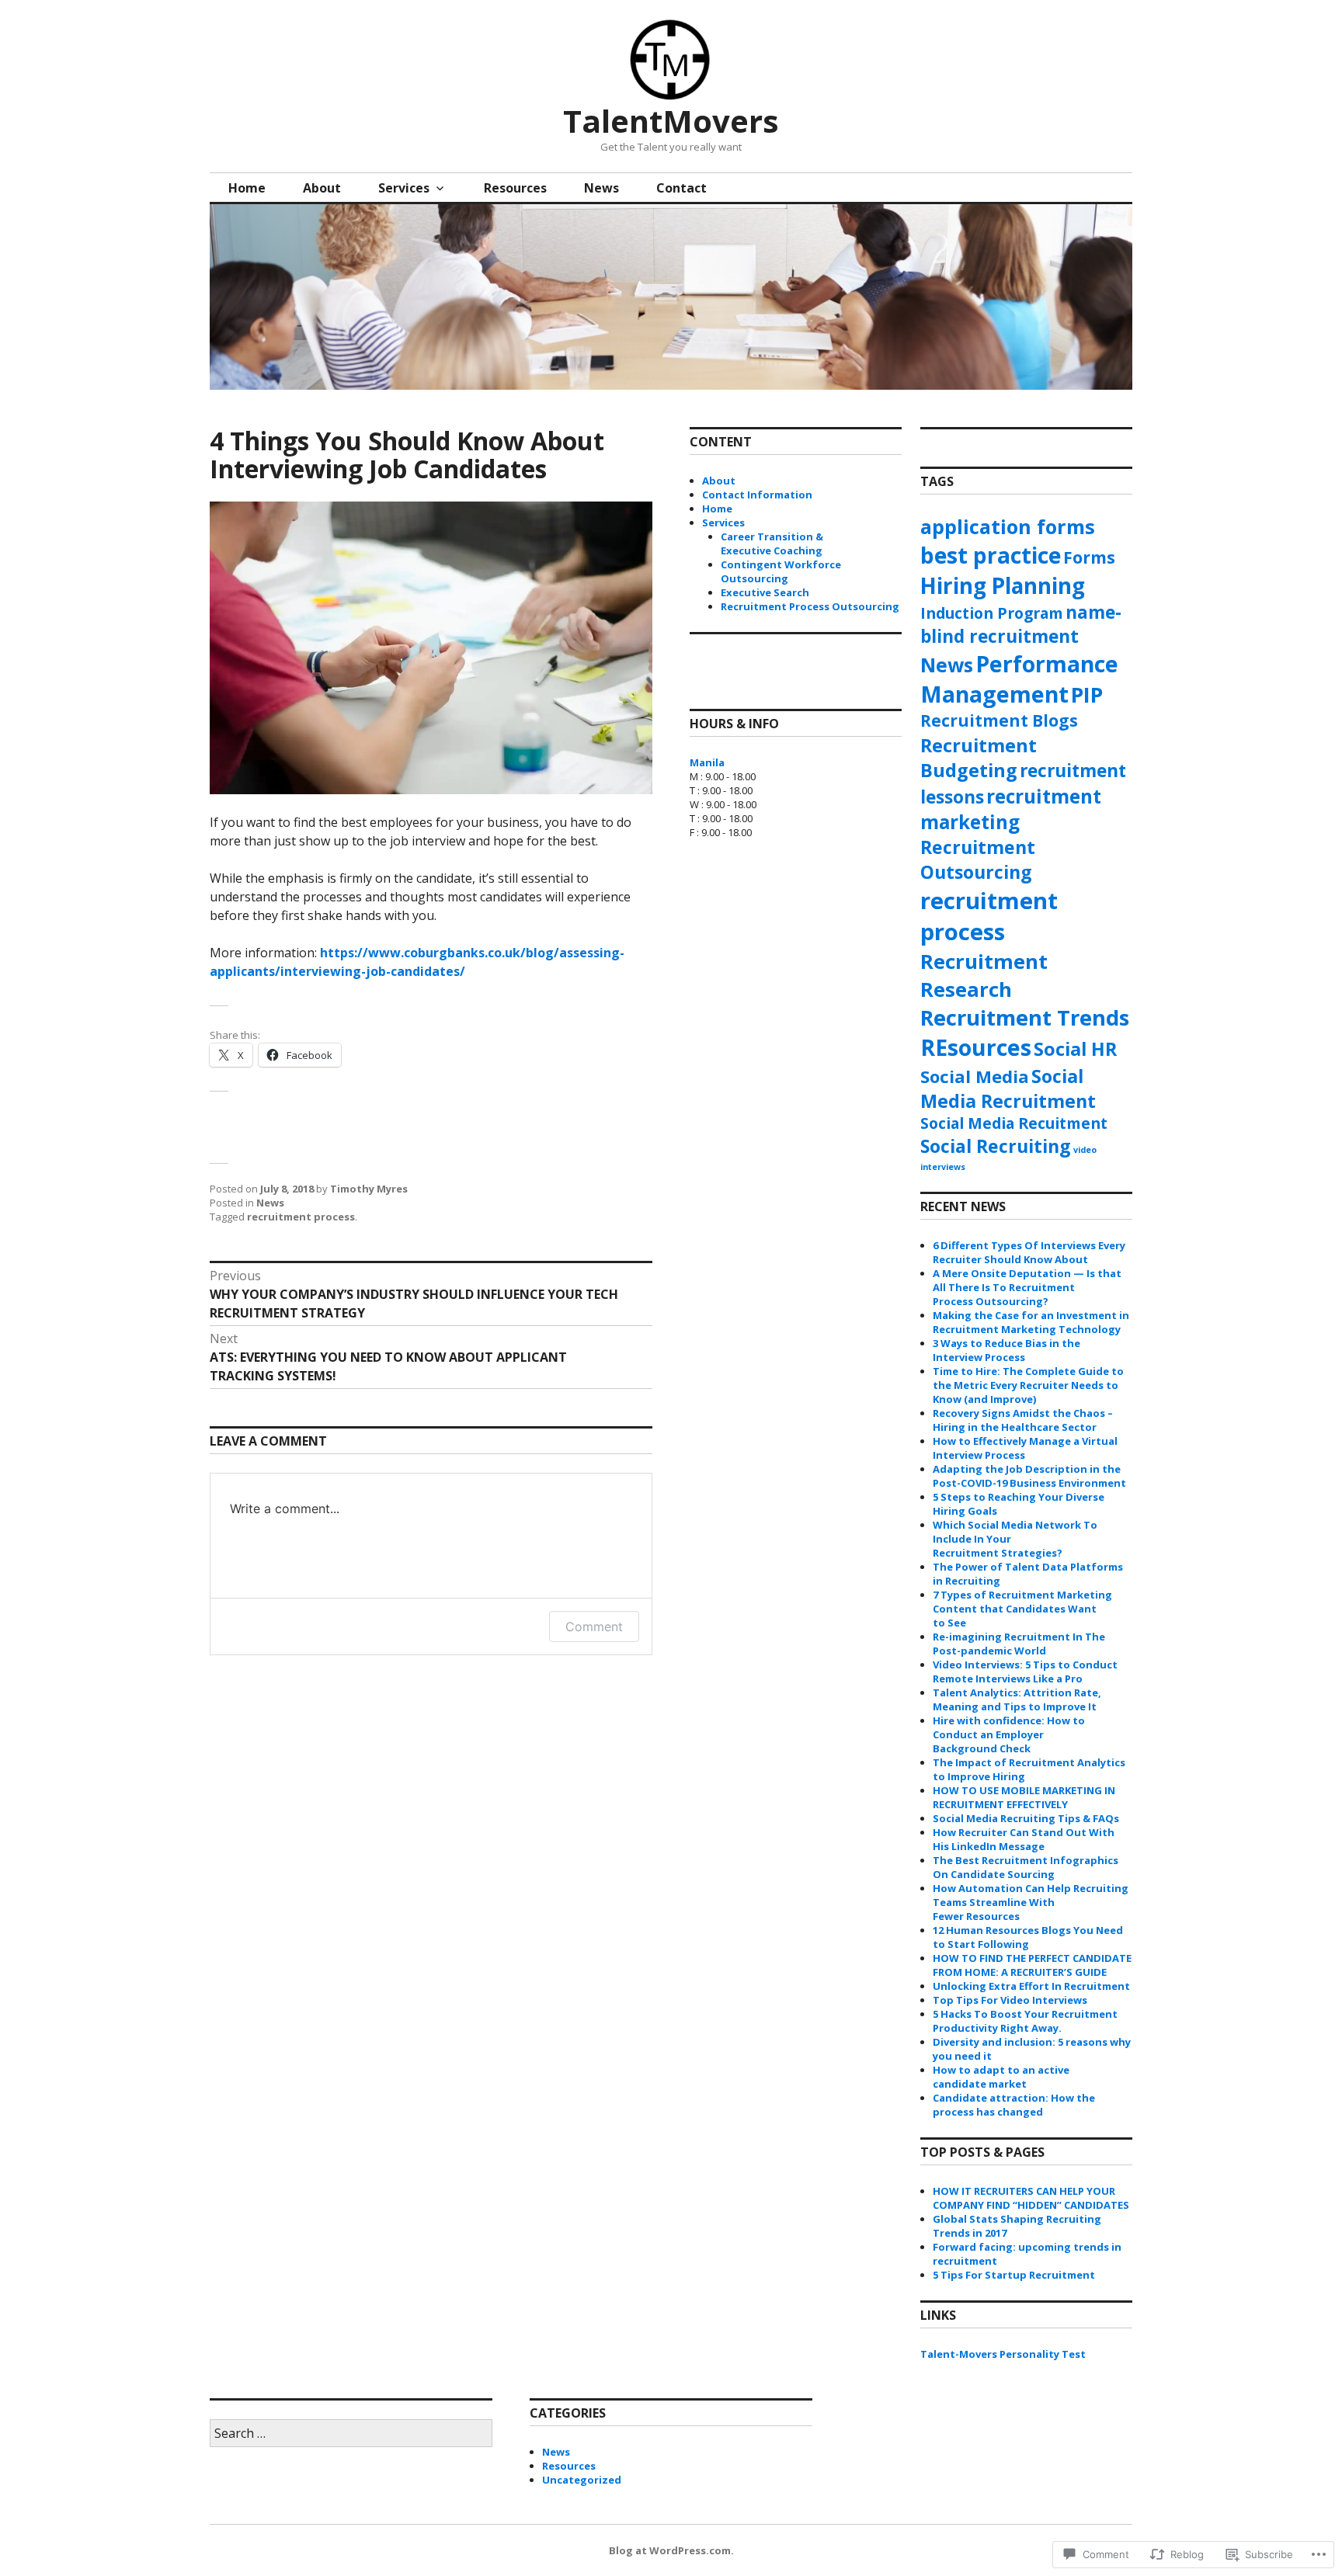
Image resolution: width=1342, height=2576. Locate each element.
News (601, 188)
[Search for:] (351, 2434)
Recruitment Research (984, 975)
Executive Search (765, 592)
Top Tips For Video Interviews (1010, 2000)
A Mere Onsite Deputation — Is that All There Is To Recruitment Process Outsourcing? (1027, 1287)
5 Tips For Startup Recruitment (1014, 2275)
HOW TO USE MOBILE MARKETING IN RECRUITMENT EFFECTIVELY (1024, 1797)
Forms (1089, 557)
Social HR (1075, 1049)
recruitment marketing (1011, 809)
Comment (594, 1626)
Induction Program (992, 613)
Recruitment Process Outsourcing (810, 606)
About (322, 188)
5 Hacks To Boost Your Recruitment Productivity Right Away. (1025, 2021)
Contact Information (757, 495)
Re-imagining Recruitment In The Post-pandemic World (1019, 1644)
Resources (515, 188)
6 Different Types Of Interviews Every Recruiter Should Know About (1029, 1252)
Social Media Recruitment (1008, 1088)
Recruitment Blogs (999, 720)
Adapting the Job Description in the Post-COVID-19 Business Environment (1029, 1476)
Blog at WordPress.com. (671, 2550)
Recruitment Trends (1025, 1017)
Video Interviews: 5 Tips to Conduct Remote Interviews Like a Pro (1025, 1672)
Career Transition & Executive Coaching (772, 543)
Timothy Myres (369, 1189)
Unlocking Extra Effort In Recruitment (1031, 1986)
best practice (991, 555)
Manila (707, 762)
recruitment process (301, 1217)
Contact (681, 188)
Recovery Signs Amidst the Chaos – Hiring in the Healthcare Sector (1023, 1420)
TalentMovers (671, 121)
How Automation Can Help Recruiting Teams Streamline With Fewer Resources (1031, 1902)
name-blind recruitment (1021, 624)
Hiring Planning (1003, 585)
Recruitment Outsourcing (978, 859)
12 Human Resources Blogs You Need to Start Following (1028, 1937)
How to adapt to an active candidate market (1001, 2077)
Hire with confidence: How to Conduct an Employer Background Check (1009, 1734)
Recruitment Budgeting (979, 758)
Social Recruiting (996, 1146)
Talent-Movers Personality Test (1003, 2354)
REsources (976, 1047)
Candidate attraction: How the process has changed (1014, 2105)
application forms (1008, 526)
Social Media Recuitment (1014, 1123)
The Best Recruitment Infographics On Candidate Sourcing (1026, 1867)
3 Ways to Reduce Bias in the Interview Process (1006, 1350)
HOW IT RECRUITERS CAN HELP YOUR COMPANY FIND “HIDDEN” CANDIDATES (1031, 2198)
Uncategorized (582, 2480)
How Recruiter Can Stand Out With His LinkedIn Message (1024, 1839)
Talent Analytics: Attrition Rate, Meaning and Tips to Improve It (1017, 1699)
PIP (1087, 694)
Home (247, 188)
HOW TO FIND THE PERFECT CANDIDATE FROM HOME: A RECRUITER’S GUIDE (1032, 1965)
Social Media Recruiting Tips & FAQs (1026, 1818)
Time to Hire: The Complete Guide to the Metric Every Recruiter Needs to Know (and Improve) (1028, 1385)
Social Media (975, 1076)
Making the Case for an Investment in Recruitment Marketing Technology (1031, 1322)
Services (404, 188)
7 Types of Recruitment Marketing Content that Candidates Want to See (1022, 1609)
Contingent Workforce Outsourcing (781, 571)
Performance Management (1019, 679)
